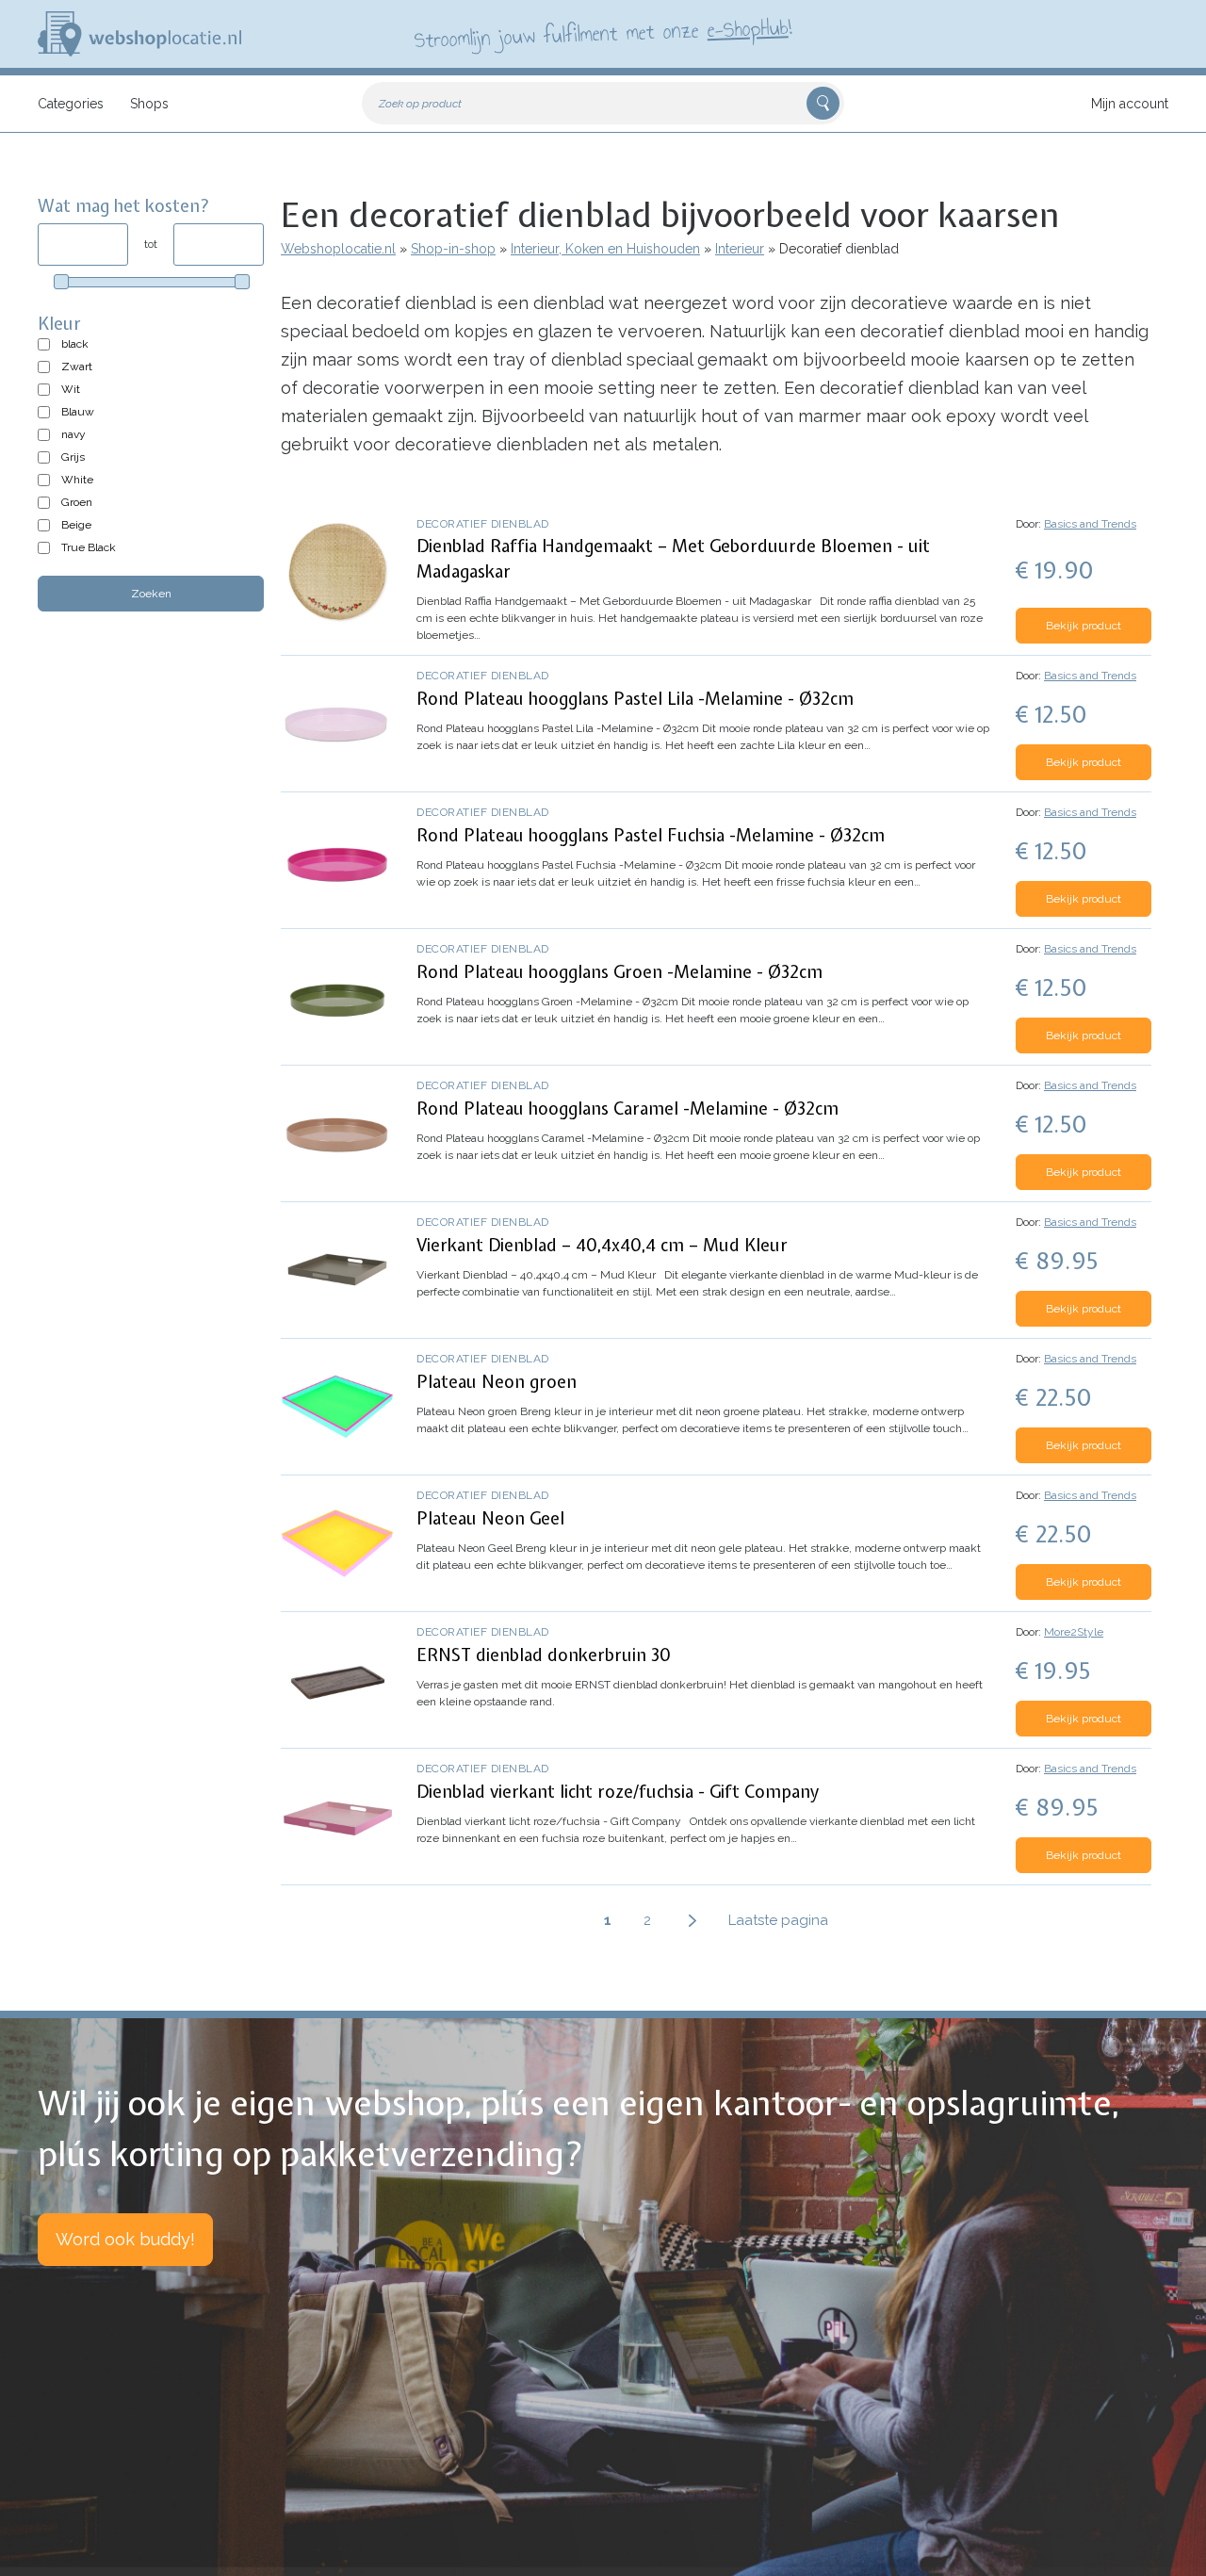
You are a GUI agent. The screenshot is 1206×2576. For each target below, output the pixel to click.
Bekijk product (1084, 626)
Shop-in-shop (453, 249)
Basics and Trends (1090, 524)
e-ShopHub (748, 28)
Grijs (73, 457)
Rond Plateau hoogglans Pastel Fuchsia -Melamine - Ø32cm (651, 835)
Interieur (740, 249)
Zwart (77, 367)
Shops (149, 104)
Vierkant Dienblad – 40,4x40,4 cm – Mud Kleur (602, 1245)
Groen (77, 502)
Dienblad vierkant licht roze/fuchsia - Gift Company (618, 1792)
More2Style (1074, 1632)
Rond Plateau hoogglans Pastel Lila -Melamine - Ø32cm (635, 699)
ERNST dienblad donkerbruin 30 (544, 1655)
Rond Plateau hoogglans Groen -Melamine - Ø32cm (619, 972)
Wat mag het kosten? (124, 206)
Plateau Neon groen (497, 1382)
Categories (71, 104)
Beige (76, 525)
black (75, 344)
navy (73, 434)
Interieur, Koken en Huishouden (605, 249)
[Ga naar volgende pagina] (693, 1920)
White (77, 480)
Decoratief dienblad (483, 524)
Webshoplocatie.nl (338, 249)
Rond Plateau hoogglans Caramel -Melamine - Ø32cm (627, 1109)
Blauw (78, 412)
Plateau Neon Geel (490, 1518)
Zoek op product (420, 104)
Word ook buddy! (125, 2239)
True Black (89, 547)
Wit (71, 389)
